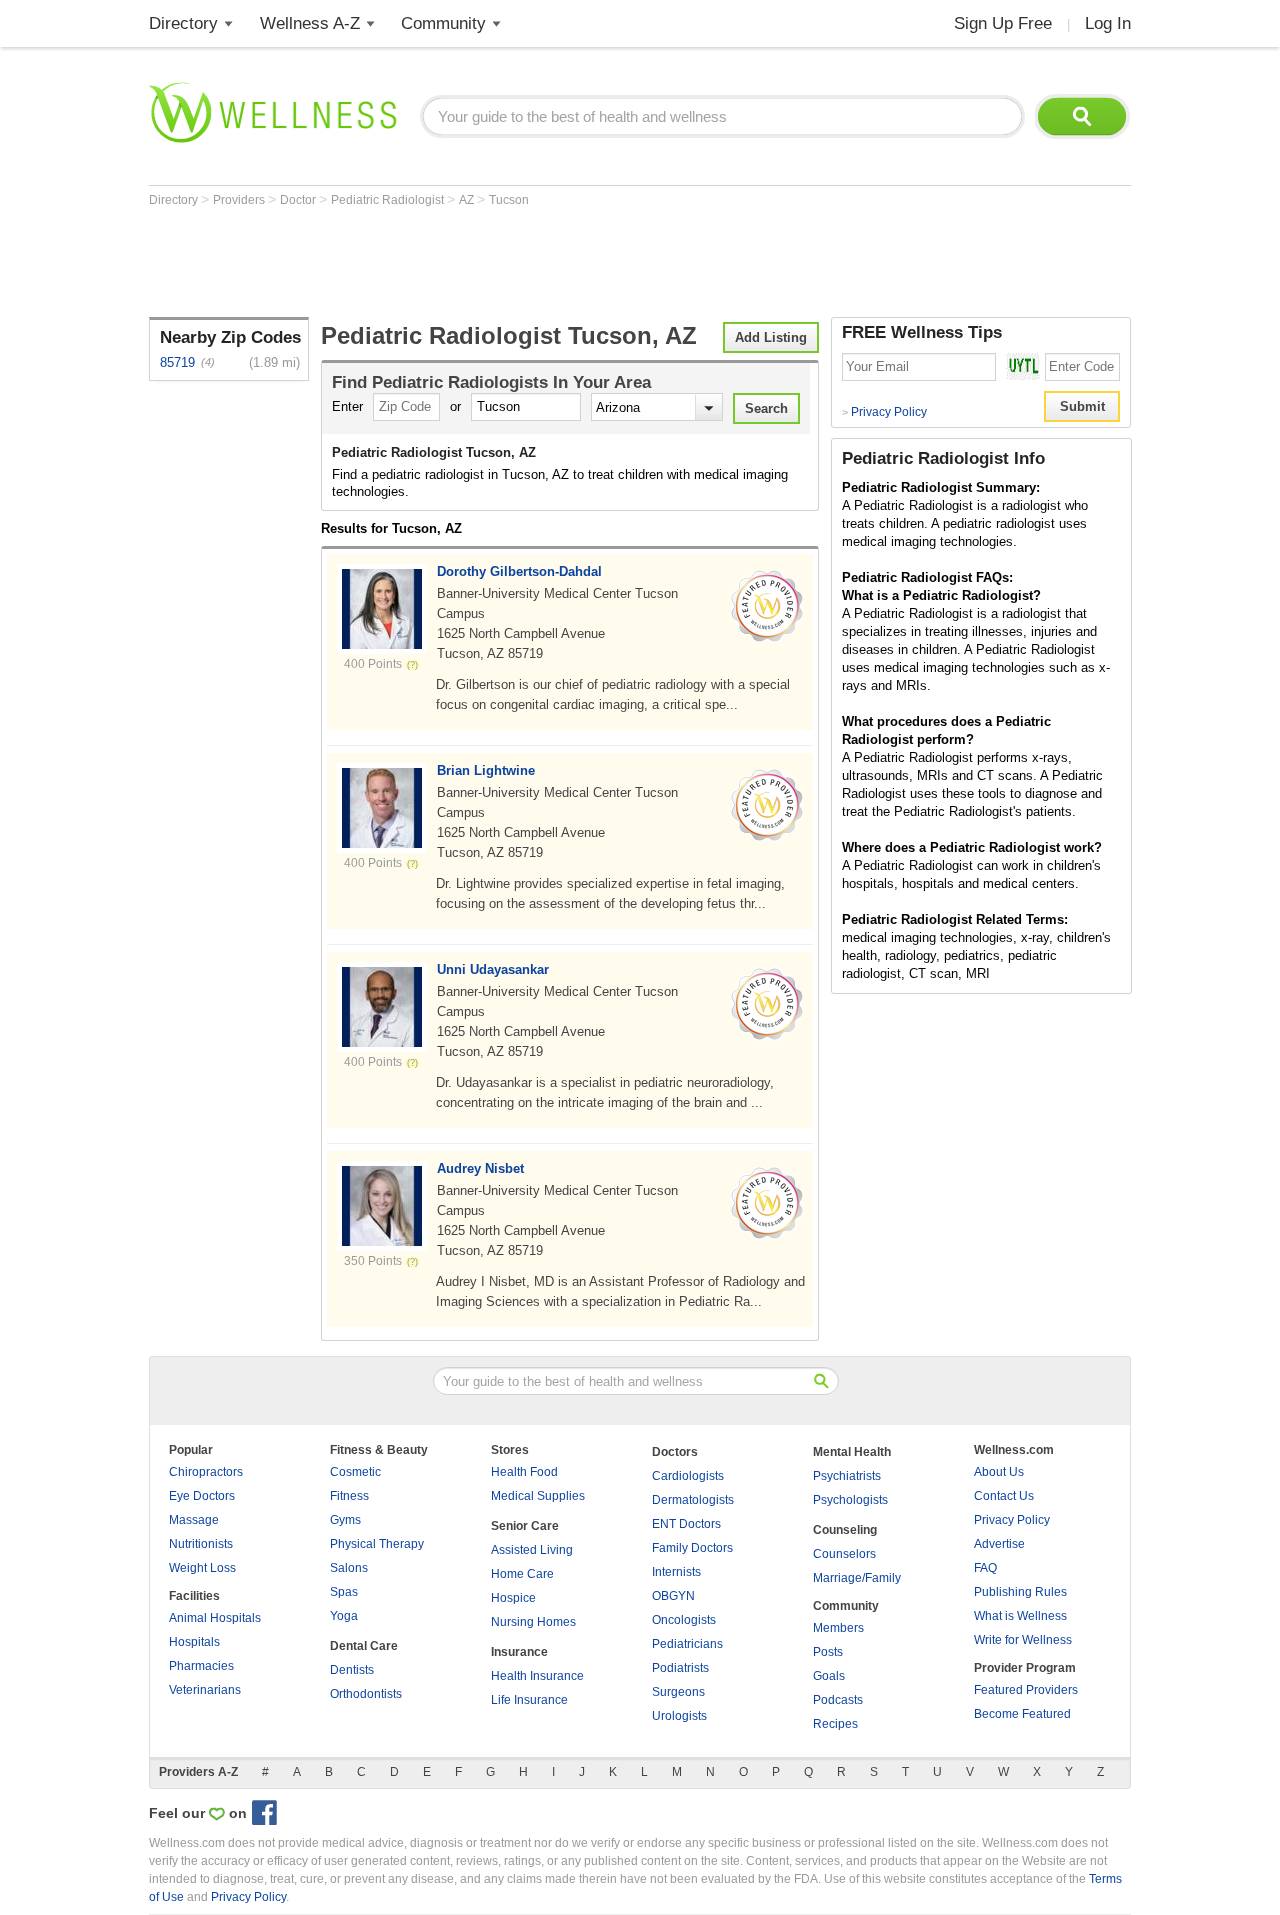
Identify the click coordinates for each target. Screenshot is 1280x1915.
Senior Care (525, 1526)
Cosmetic (355, 1472)
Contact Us (1004, 1496)
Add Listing (771, 337)
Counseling (845, 1530)
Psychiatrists (847, 1476)
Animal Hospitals (215, 1618)
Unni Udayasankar (493, 969)
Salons (349, 1568)
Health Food (524, 1472)
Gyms (345, 1520)
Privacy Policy (884, 412)
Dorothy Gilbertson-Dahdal (519, 571)
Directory (183, 23)
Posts (828, 1652)
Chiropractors (206, 1472)
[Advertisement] (513, 262)
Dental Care (364, 1646)
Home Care (522, 1574)
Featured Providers (1026, 1690)
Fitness (349, 1496)
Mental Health (852, 1452)
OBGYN (673, 1596)
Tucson (509, 200)
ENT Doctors (686, 1524)
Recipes (835, 1724)
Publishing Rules (1020, 1592)
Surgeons (678, 1692)
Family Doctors (692, 1548)
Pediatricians (687, 1644)
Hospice (513, 1598)
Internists (676, 1572)
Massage (194, 1520)
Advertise (999, 1544)
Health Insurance (537, 1676)
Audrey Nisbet (480, 1168)
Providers (240, 200)
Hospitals (194, 1642)
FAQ (985, 1568)
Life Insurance (529, 1700)
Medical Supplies (538, 1496)
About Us (999, 1472)
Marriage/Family (857, 1578)
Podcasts (838, 1700)
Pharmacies (201, 1666)
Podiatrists (680, 1668)
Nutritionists (201, 1544)
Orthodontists (366, 1694)
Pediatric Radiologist (389, 200)
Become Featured (1022, 1714)
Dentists (352, 1670)
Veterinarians (205, 1690)
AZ (468, 200)
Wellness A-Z (310, 23)
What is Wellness (1020, 1616)
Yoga (344, 1616)
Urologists (679, 1716)
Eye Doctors (202, 1496)
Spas (344, 1592)
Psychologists (850, 1500)
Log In (1108, 23)
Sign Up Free (1003, 23)
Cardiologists (688, 1476)
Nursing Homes (533, 1622)
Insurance (519, 1652)
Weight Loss (202, 1568)
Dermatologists (693, 1500)
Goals (829, 1676)
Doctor (299, 200)
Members (838, 1628)
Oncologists (684, 1620)
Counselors (844, 1554)
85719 (177, 362)
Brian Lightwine (486, 770)
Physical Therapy (377, 1544)
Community (443, 23)
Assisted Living (532, 1550)
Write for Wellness (1023, 1640)
